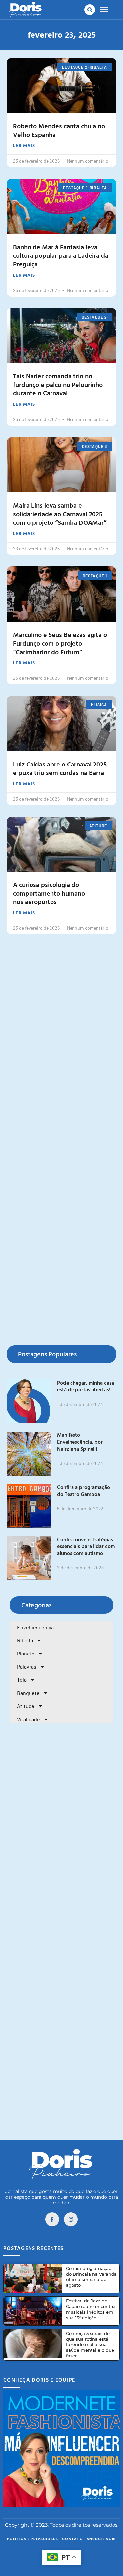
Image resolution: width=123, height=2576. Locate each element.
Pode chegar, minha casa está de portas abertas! (86, 1386)
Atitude (26, 1706)
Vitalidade (29, 1719)
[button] (90, 10)
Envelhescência (35, 1627)
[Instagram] (71, 2219)
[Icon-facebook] (52, 2219)
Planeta (26, 1653)
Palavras (27, 1666)
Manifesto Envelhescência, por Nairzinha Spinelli (80, 1442)
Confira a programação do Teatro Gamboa (83, 1490)
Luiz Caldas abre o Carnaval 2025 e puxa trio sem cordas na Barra (60, 768)
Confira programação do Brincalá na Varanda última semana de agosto (91, 2277)
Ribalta (25, 1640)
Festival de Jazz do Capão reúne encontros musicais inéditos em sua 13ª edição (91, 2309)
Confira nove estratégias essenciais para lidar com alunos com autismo (86, 1546)
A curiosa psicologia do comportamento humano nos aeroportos (49, 893)
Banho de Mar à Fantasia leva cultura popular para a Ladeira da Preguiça (61, 255)
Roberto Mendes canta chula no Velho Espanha (59, 130)
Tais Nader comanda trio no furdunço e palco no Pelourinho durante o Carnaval (58, 384)
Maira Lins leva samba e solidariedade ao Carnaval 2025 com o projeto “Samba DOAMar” (60, 514)
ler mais (24, 145)
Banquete (28, 1693)
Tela (22, 1680)
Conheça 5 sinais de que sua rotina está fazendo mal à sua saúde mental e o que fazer (90, 2344)
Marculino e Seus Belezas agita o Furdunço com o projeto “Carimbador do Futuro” (60, 643)
